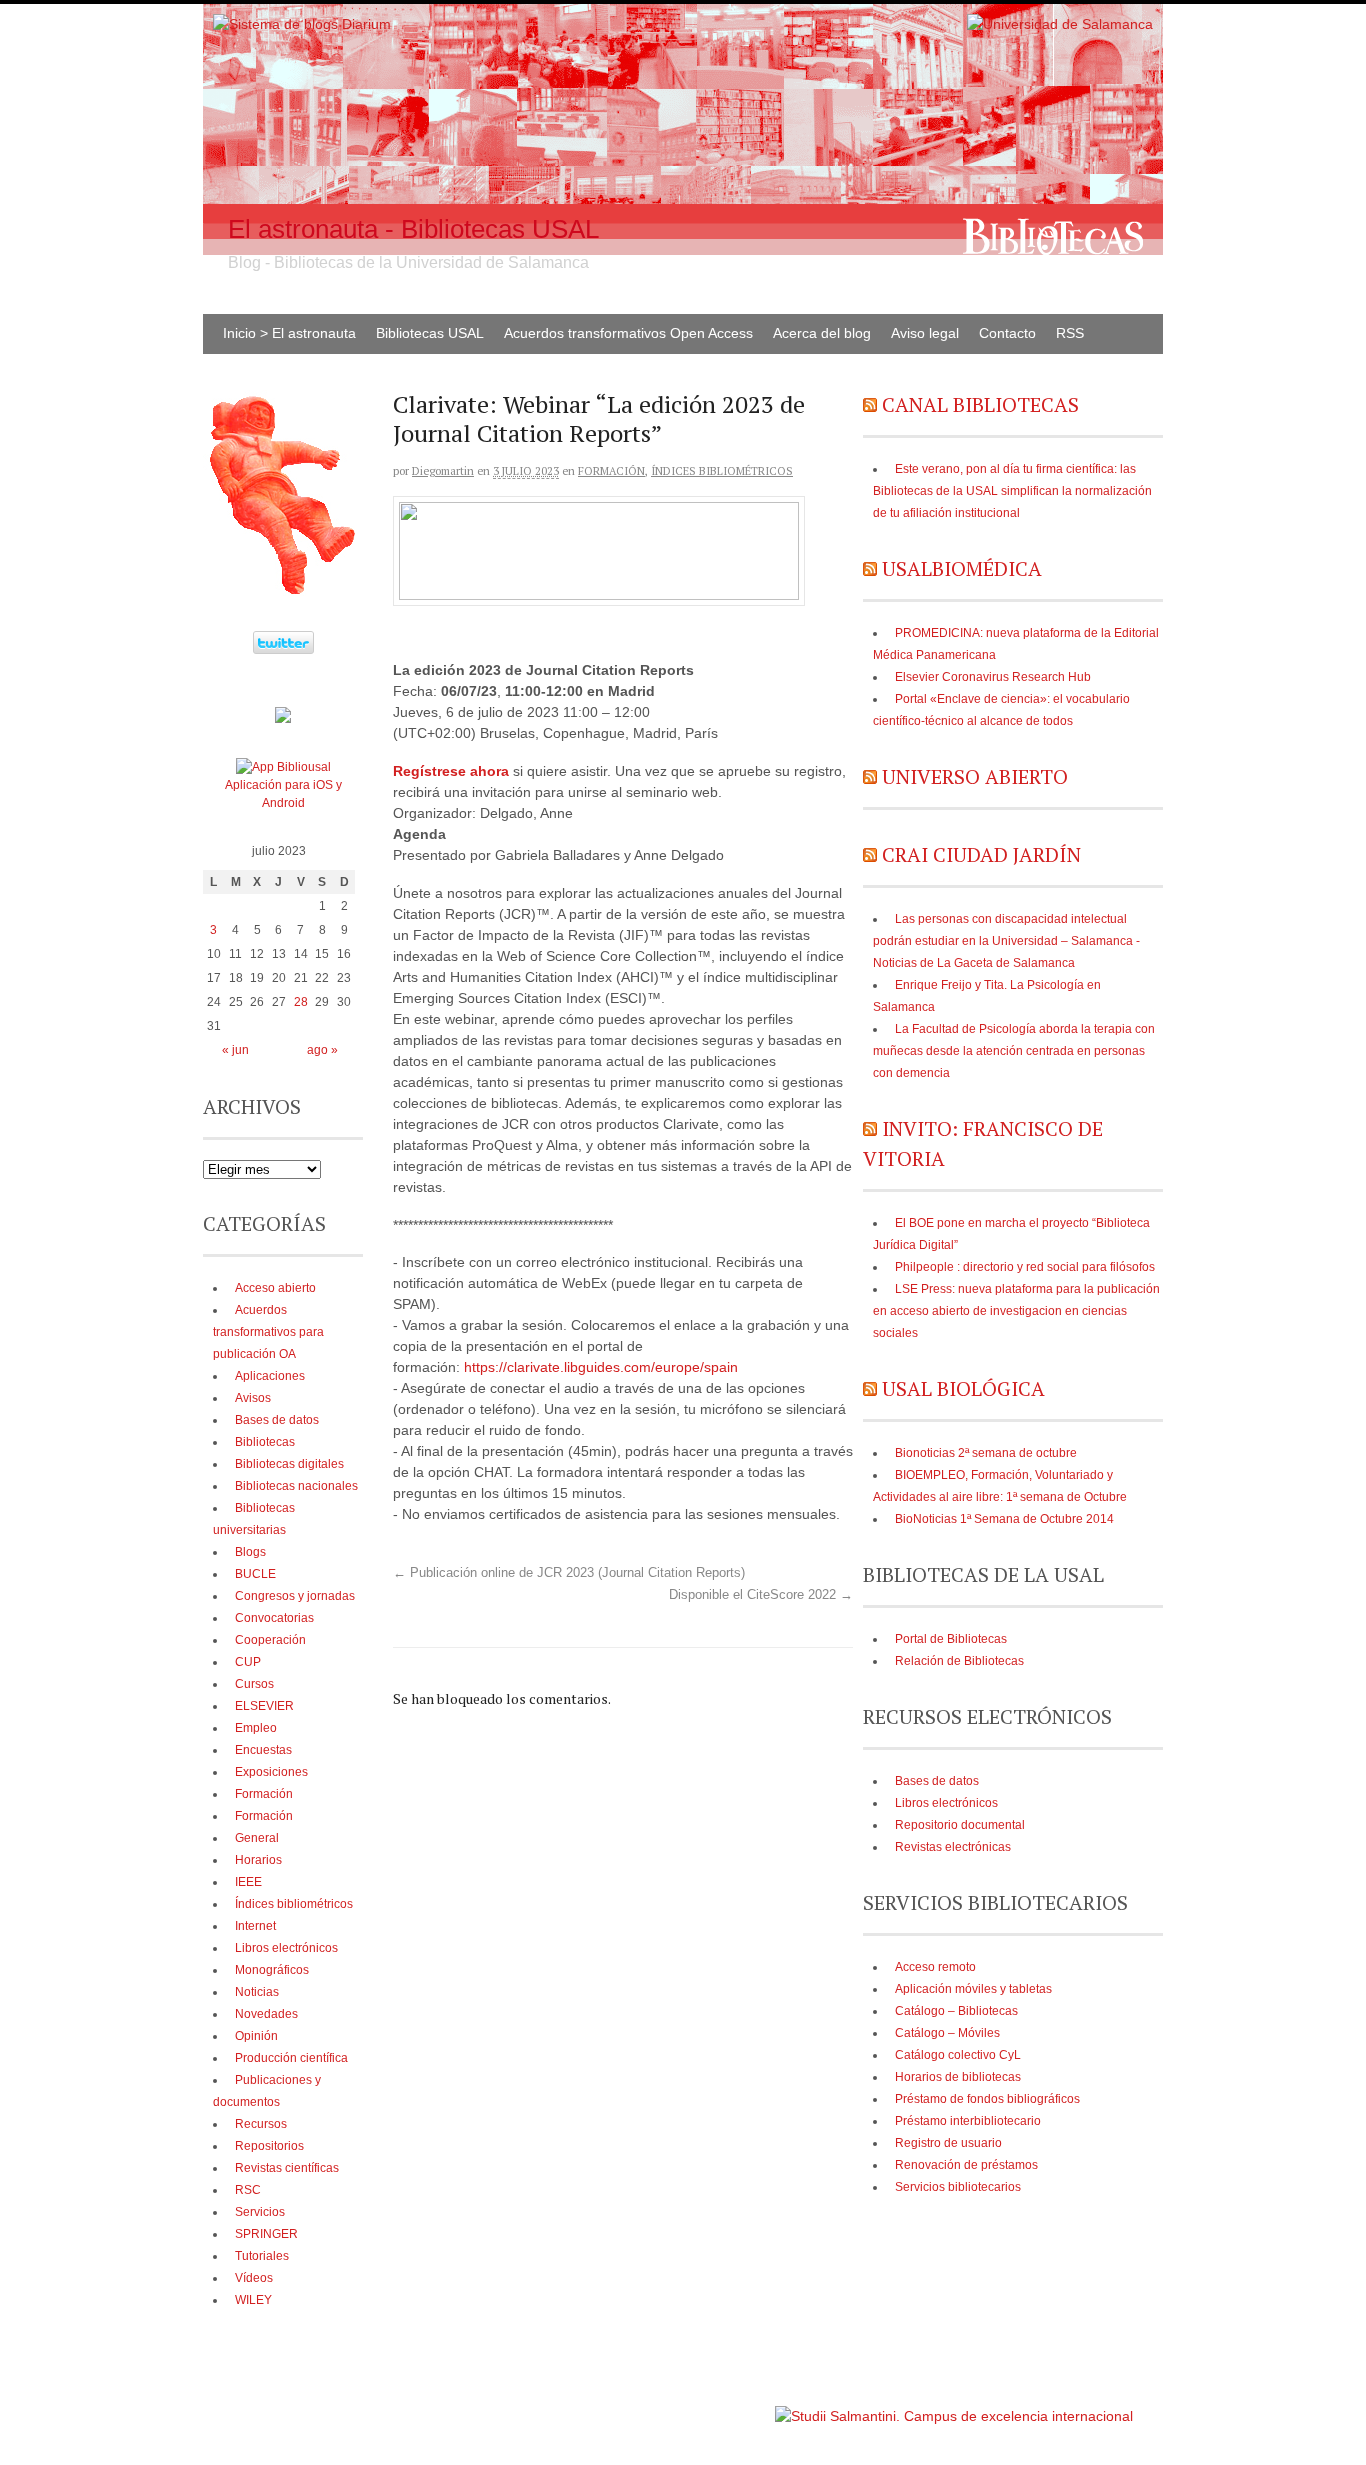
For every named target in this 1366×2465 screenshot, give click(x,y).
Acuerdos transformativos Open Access (628, 333)
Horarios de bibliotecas (958, 2077)
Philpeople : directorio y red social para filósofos (1025, 1267)
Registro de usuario (948, 2143)
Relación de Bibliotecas (959, 1661)
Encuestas (263, 1750)
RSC (248, 2190)
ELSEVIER (264, 1706)
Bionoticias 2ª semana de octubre (986, 1453)
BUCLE (255, 1574)
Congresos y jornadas (295, 1596)
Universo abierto (975, 776)
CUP (248, 1662)
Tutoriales (262, 2256)
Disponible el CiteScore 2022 (761, 1595)
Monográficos (272, 1970)
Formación (611, 471)
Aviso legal (925, 333)
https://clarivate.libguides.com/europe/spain (601, 1367)
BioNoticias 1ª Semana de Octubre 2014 (1004, 1519)
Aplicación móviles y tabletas (973, 1989)
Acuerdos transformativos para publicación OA (268, 1332)
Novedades (266, 2014)
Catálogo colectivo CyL (958, 2055)
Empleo (256, 1728)
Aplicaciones (270, 1376)
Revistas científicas (287, 2168)
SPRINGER (266, 2234)
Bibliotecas (265, 1442)
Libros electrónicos (946, 1803)
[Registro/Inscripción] (599, 595)
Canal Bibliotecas (980, 404)
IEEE (248, 1882)
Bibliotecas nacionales (296, 1486)
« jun (235, 1050)
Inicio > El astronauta (289, 333)
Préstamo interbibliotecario (968, 2121)
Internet (255, 1926)
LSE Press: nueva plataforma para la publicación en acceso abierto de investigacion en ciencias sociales (1016, 1311)
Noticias (257, 1992)
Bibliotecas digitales (289, 1464)
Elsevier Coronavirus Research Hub (993, 677)
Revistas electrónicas (953, 1847)
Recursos (261, 2124)
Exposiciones (271, 1772)
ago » (322, 1050)
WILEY (253, 2300)
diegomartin (443, 471)
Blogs (250, 1552)
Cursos (254, 1684)
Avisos (253, 1398)
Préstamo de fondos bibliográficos (987, 2099)
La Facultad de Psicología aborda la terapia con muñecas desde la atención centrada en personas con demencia (1014, 1051)
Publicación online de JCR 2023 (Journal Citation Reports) (569, 1573)
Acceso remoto (935, 1967)
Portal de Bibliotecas (951, 1639)
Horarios (258, 1860)
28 (301, 1002)
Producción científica (291, 2058)
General (257, 1838)
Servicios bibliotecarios (958, 2187)
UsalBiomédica (962, 568)
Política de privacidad (711, 2406)
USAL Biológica (963, 1388)
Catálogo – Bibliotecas (956, 2011)
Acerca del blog (822, 333)
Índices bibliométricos (722, 471)
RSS (1070, 333)
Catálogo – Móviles (947, 2033)
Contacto (1007, 333)
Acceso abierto (275, 1288)
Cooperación (270, 1640)
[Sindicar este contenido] (870, 404)
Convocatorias (274, 1618)
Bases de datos (937, 1781)
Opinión (256, 2036)
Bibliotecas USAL (430, 333)
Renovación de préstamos (966, 2165)
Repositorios (269, 2146)
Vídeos (254, 2278)
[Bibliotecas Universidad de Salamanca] (283, 719)
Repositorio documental (960, 1825)
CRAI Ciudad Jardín (981, 854)
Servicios (260, 2212)
